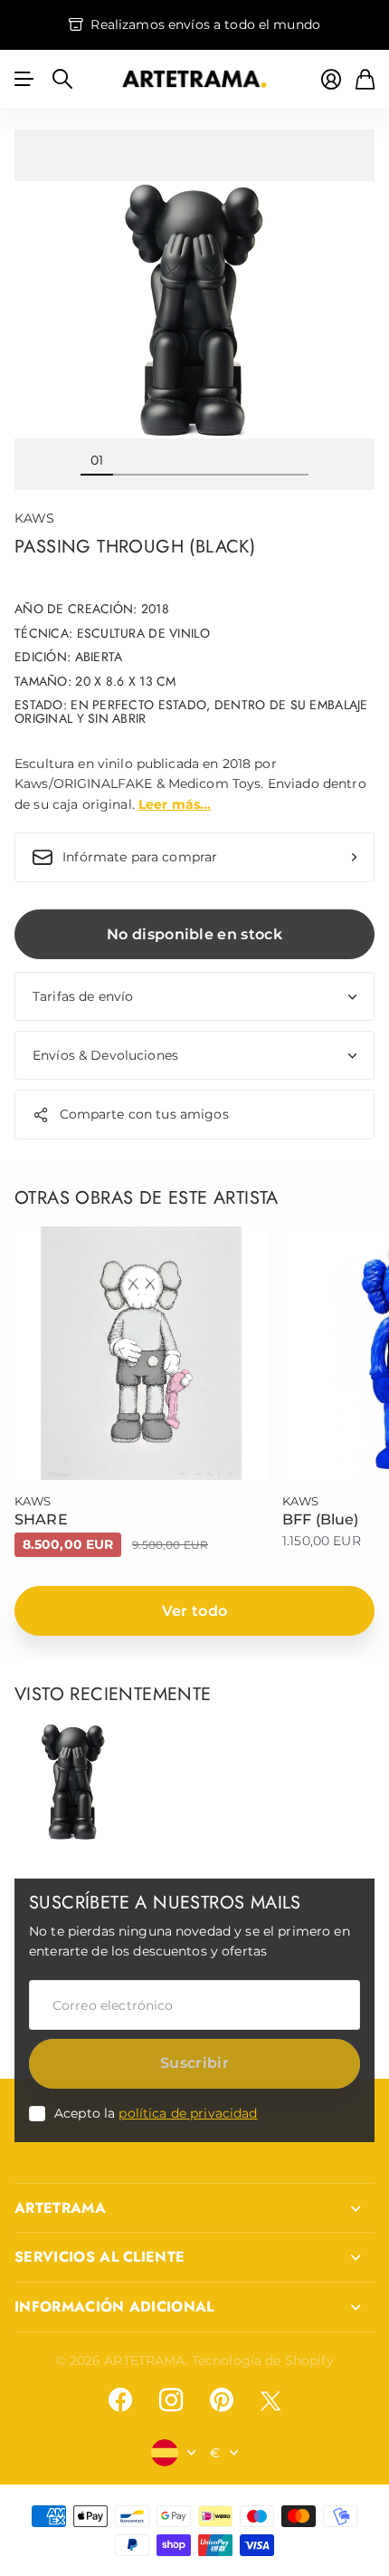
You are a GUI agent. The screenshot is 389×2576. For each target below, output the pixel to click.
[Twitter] (270, 2401)
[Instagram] (171, 2400)
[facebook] (120, 2400)
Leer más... (175, 804)
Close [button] (194, 2208)
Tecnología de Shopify (263, 2360)
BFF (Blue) (321, 1519)
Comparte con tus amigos (144, 1114)
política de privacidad (188, 2113)
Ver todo (195, 1611)
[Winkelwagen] (365, 79)
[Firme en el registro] (331, 79)
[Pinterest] (222, 2400)
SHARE (41, 1519)
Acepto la (156, 2113)
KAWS (35, 518)
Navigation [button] (24, 79)
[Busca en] (62, 79)
